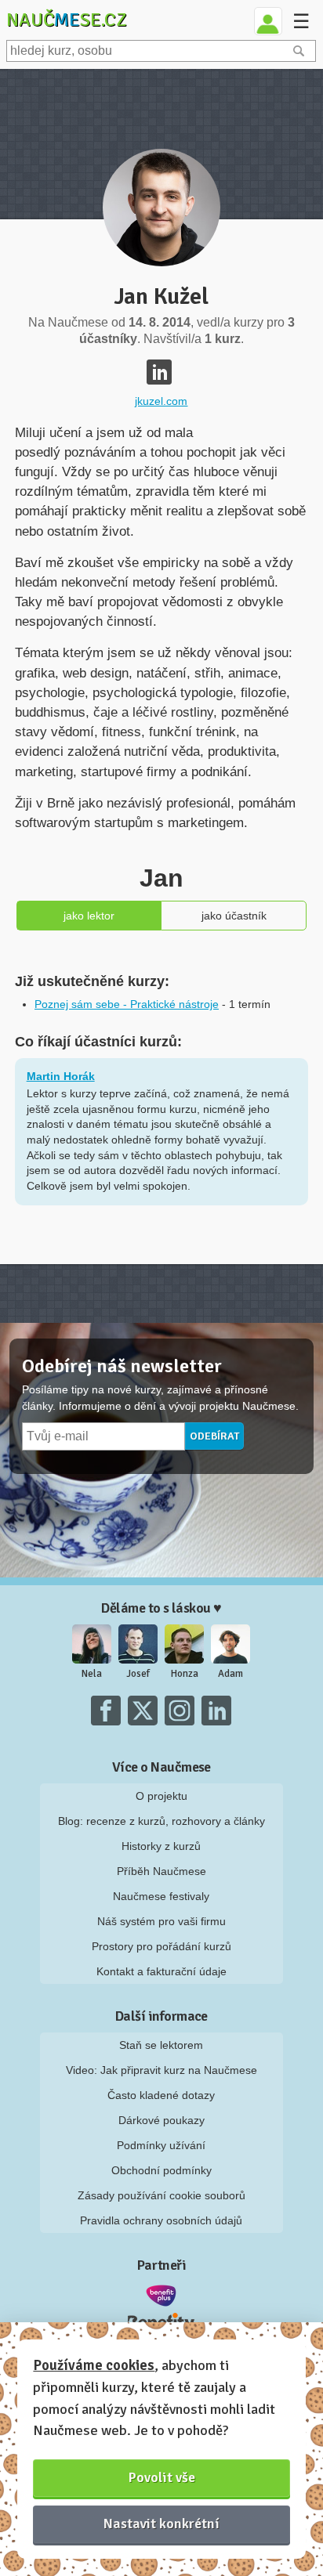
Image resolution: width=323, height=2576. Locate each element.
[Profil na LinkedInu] (159, 372)
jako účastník (234, 916)
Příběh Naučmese (161, 1871)
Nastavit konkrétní (161, 2524)
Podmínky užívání (161, 2145)
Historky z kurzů (161, 1846)
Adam (230, 1674)
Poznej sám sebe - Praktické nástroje (127, 1004)
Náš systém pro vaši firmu (161, 1921)
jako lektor (89, 916)
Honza (185, 1674)
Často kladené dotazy (161, 2095)
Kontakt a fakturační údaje (161, 1971)
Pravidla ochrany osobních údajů (161, 2220)
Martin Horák (61, 1076)
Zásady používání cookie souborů (161, 2195)
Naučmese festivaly (161, 1896)
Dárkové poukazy (161, 2120)
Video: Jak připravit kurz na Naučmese (161, 2070)
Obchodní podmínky (161, 2170)
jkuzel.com (161, 401)
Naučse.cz (67, 20)
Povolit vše (162, 2477)
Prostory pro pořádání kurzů (161, 1946)
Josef (138, 1674)
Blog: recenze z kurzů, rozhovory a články (161, 1821)
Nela (92, 1674)
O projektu (161, 1796)
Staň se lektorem (161, 2045)
